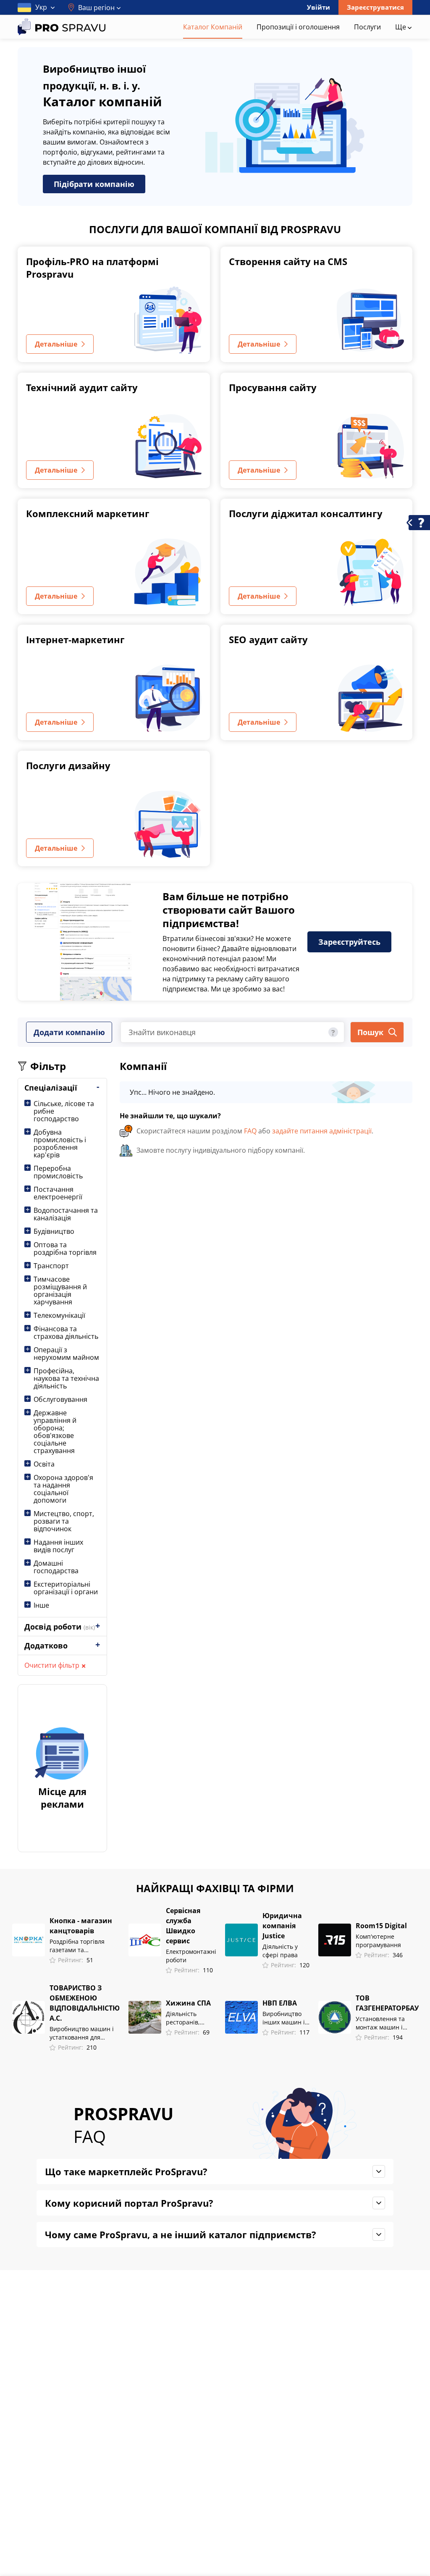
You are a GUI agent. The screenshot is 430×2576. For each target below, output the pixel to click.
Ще (401, 27)
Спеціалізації (51, 1088)
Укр (41, 7)
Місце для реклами (62, 1798)
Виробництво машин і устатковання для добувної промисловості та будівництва (84, 2033)
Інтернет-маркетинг (75, 639)
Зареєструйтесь (349, 942)
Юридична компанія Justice (282, 1926)
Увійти (319, 7)
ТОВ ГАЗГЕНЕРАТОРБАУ (387, 2003)
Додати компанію (69, 1032)
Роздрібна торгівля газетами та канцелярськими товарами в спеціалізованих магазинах (77, 1946)
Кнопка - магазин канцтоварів (81, 1926)
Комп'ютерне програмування (378, 1941)
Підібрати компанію (94, 184)
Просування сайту (273, 387)
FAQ (250, 1131)
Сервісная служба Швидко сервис (183, 1926)
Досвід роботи (60, 1627)
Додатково (46, 1645)
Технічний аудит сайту (82, 387)
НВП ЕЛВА (280, 2003)
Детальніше (56, 344)
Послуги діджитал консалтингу (306, 513)
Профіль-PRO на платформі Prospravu (92, 268)
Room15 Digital (381, 1926)
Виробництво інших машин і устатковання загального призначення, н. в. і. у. (284, 2018)
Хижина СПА (188, 2003)
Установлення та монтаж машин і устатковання (380, 2023)
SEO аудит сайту (268, 639)
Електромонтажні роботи (191, 1956)
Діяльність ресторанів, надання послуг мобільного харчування (189, 2018)
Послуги (367, 27)
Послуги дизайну (68, 765)
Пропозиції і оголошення (298, 27)
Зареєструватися (375, 7)
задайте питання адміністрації (322, 1131)
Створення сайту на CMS (288, 261)
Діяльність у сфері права (280, 1951)
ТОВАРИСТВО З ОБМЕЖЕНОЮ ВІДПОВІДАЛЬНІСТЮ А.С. (85, 2003)
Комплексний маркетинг (88, 513)
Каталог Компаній (213, 27)
